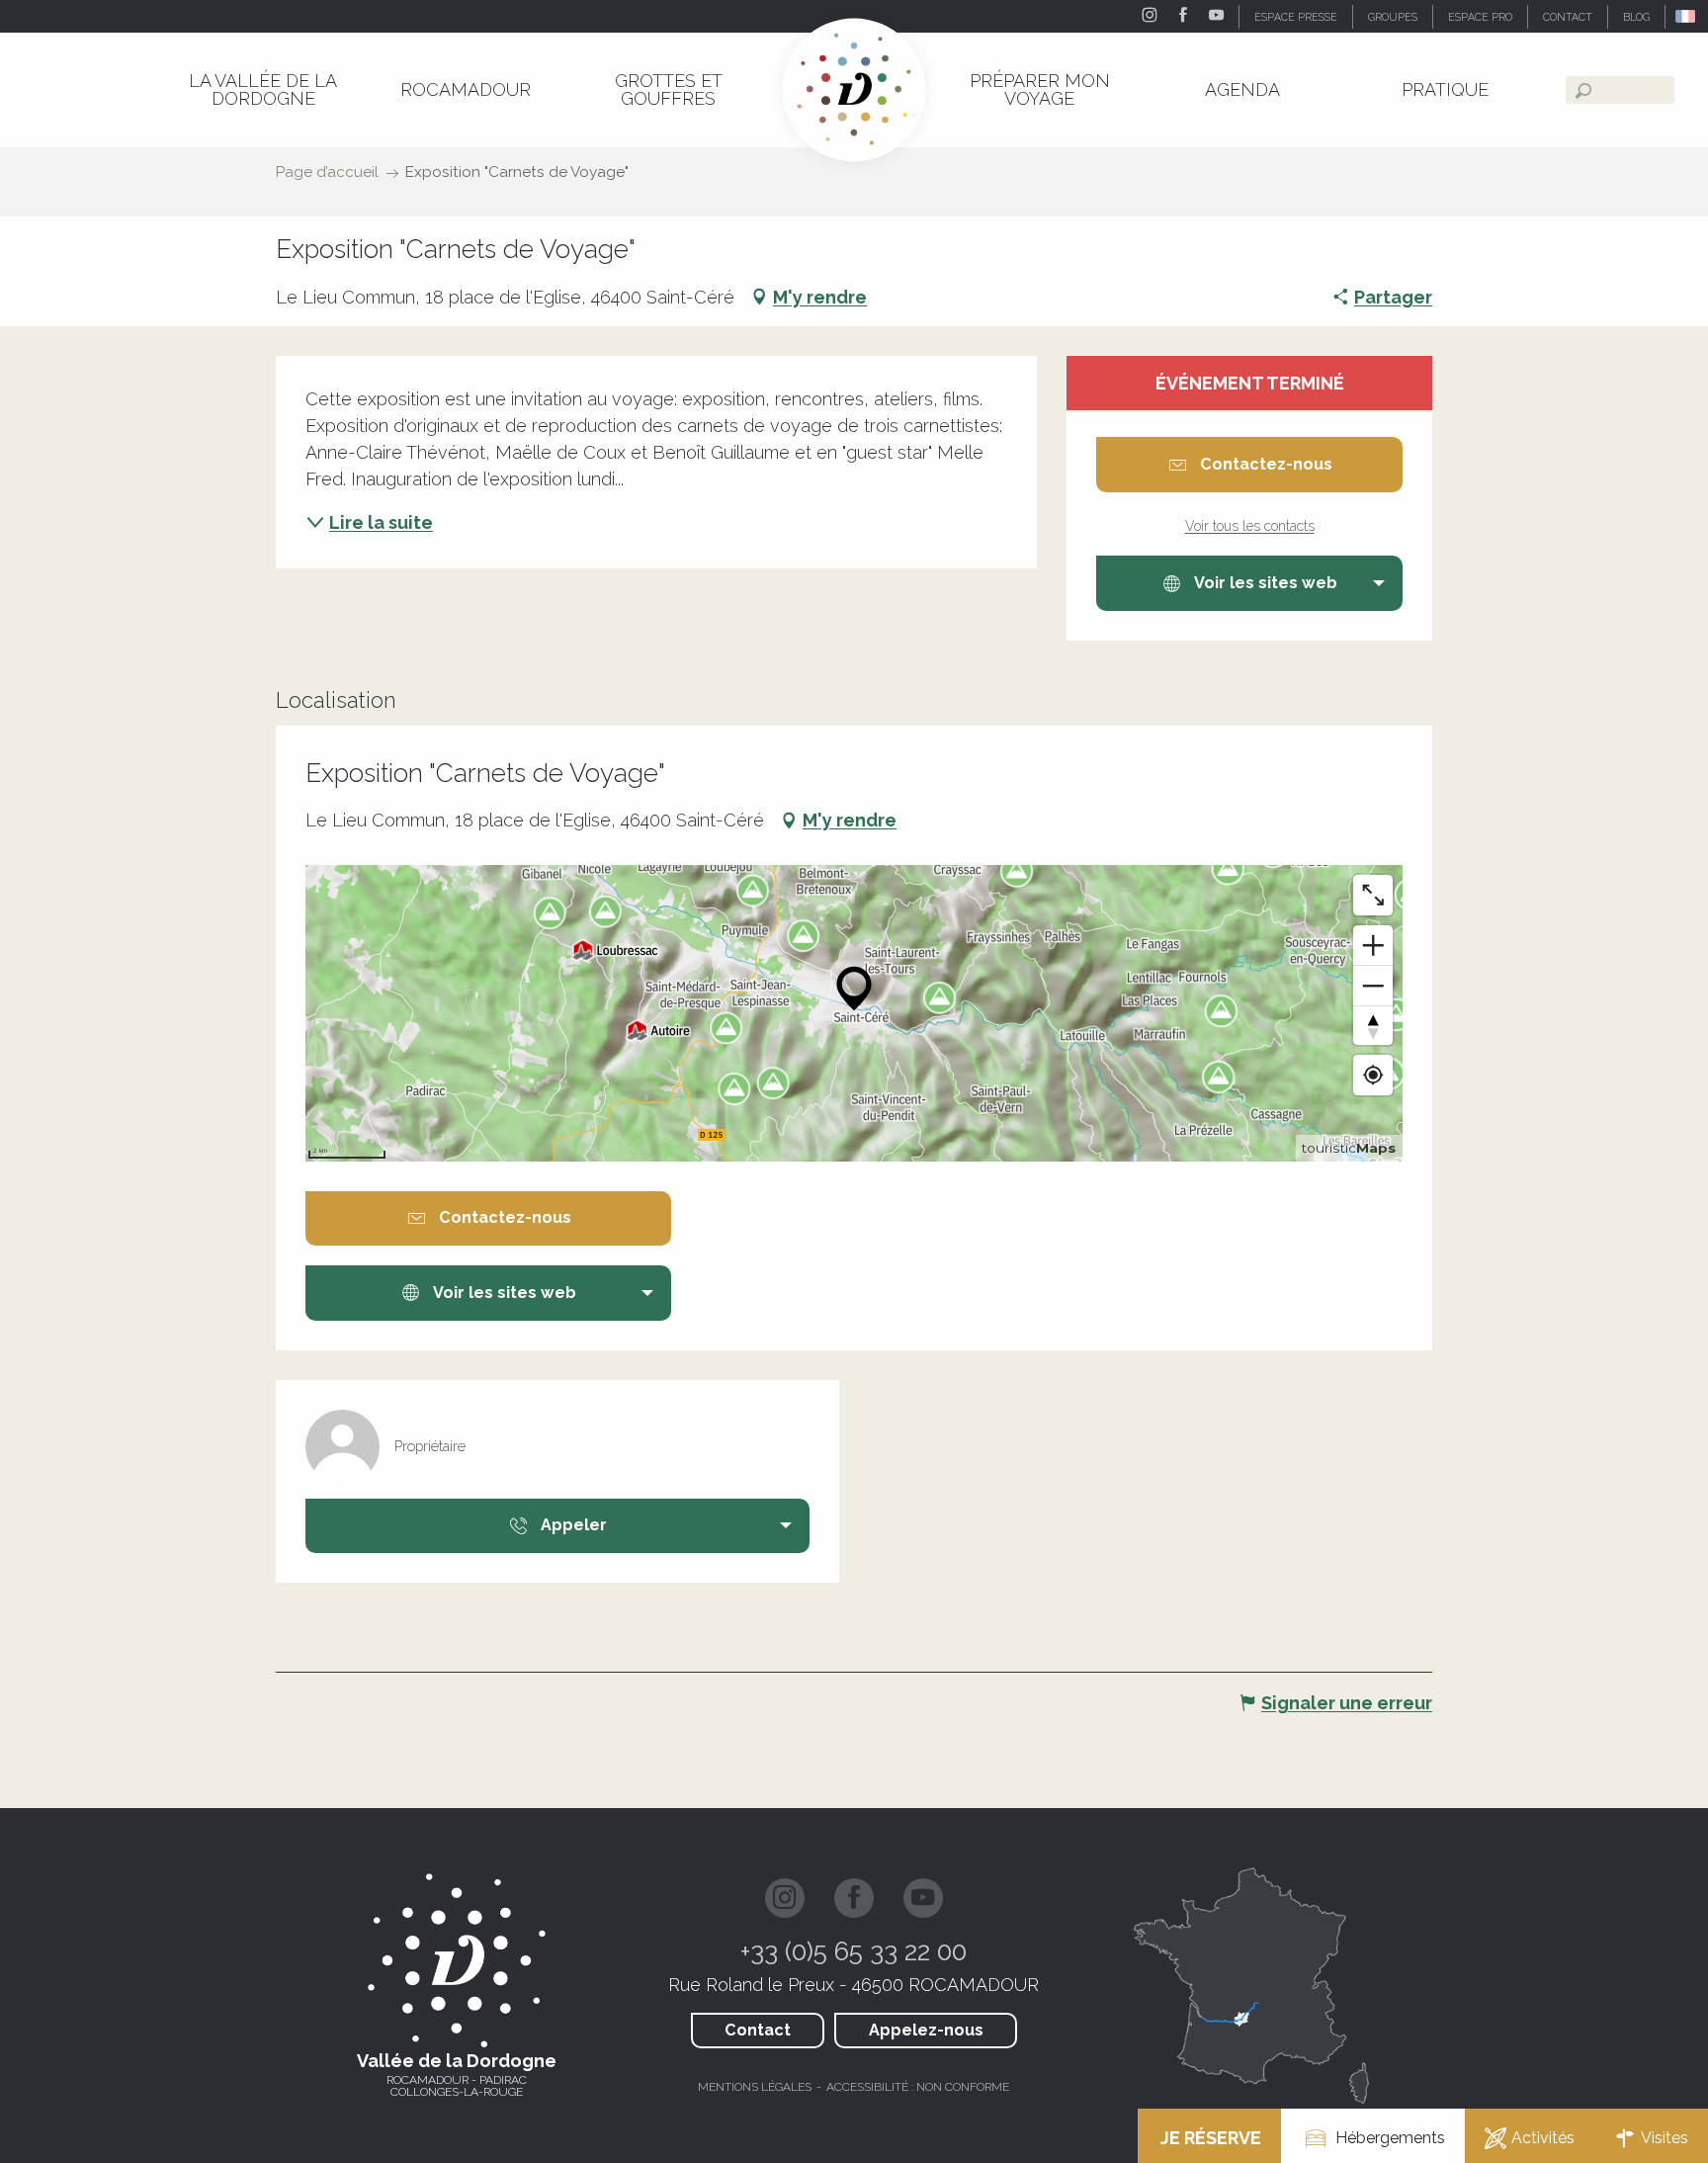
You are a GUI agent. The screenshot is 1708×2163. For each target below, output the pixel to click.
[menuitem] (262, 89)
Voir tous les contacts (1250, 526)
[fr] (1687, 16)
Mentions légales (755, 2087)
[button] (1687, 16)
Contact (758, 2030)
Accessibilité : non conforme (918, 2087)
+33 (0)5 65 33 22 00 (854, 1951)
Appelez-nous (926, 2030)
